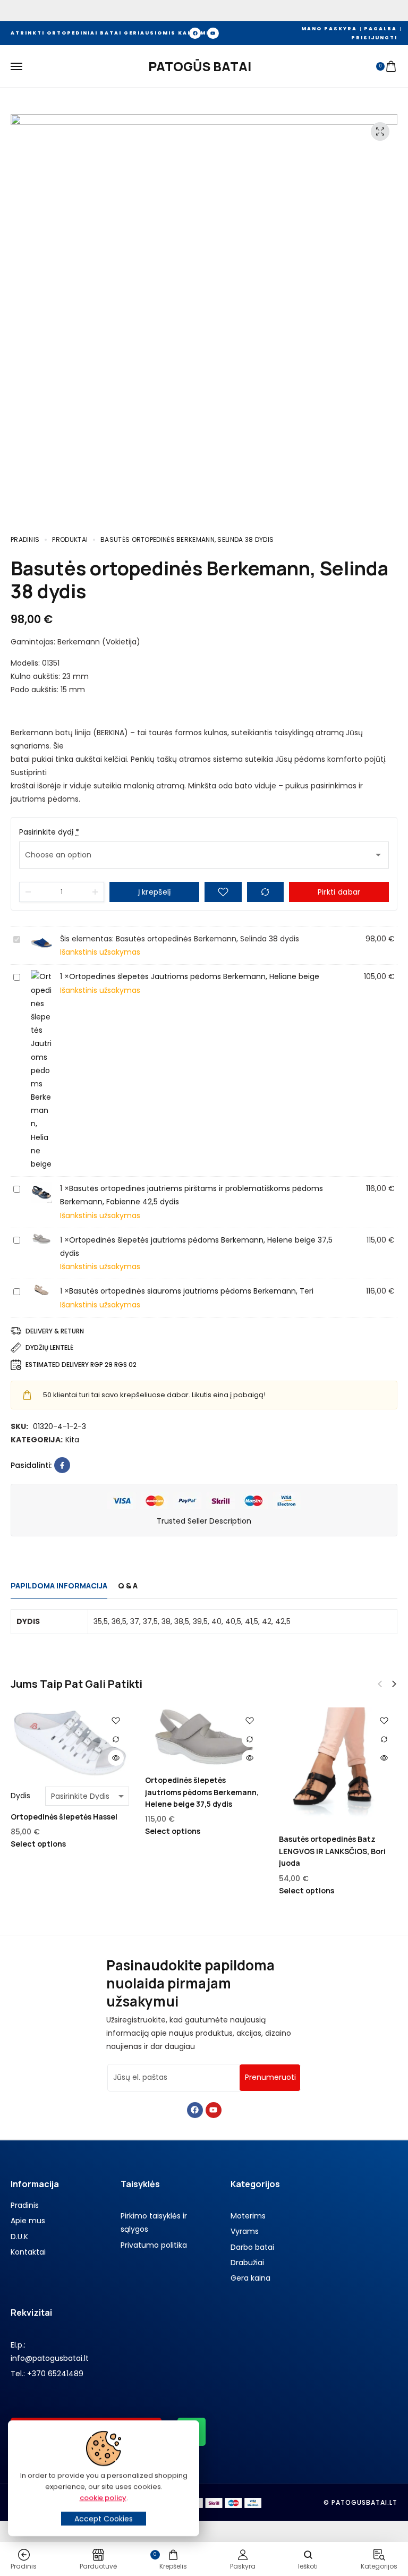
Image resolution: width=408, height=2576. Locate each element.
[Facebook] (195, 33)
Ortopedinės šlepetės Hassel (64, 1817)
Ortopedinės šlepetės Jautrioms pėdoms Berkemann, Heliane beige (194, 976)
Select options (38, 1844)
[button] (394, 1684)
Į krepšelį (155, 892)
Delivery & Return (55, 1331)
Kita (72, 1440)
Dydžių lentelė (49, 1347)
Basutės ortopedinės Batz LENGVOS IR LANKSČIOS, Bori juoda (332, 1851)
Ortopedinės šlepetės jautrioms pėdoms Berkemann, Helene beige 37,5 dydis (202, 1792)
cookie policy (103, 2498)
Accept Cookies (104, 2519)
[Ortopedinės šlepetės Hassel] (70, 1743)
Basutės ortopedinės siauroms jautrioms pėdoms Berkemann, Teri (191, 1291)
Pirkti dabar (339, 892)
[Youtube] (213, 33)
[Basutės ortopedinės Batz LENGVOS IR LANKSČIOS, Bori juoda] (338, 1767)
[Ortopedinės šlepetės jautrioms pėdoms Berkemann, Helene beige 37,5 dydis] (204, 1737)
